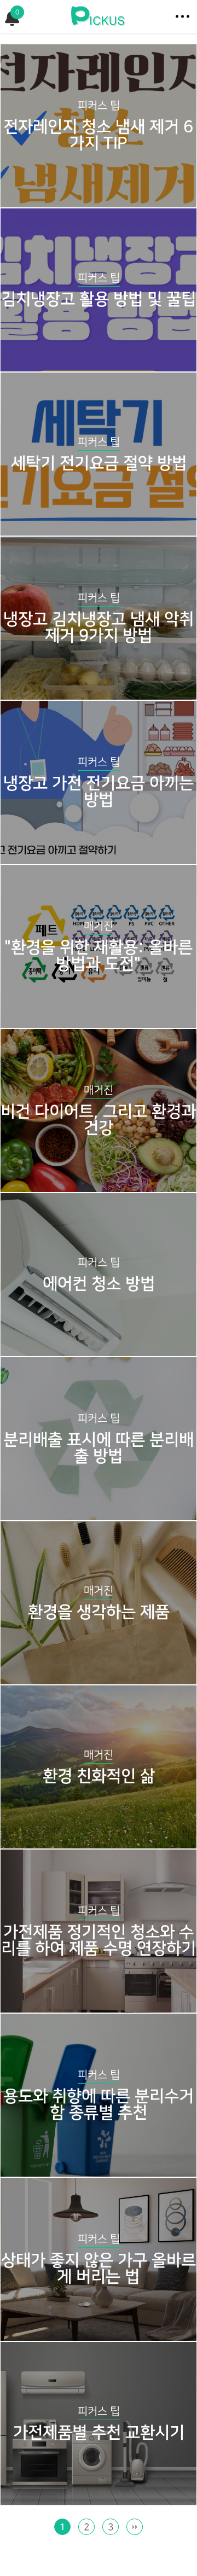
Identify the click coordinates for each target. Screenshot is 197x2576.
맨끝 (135, 2527)
